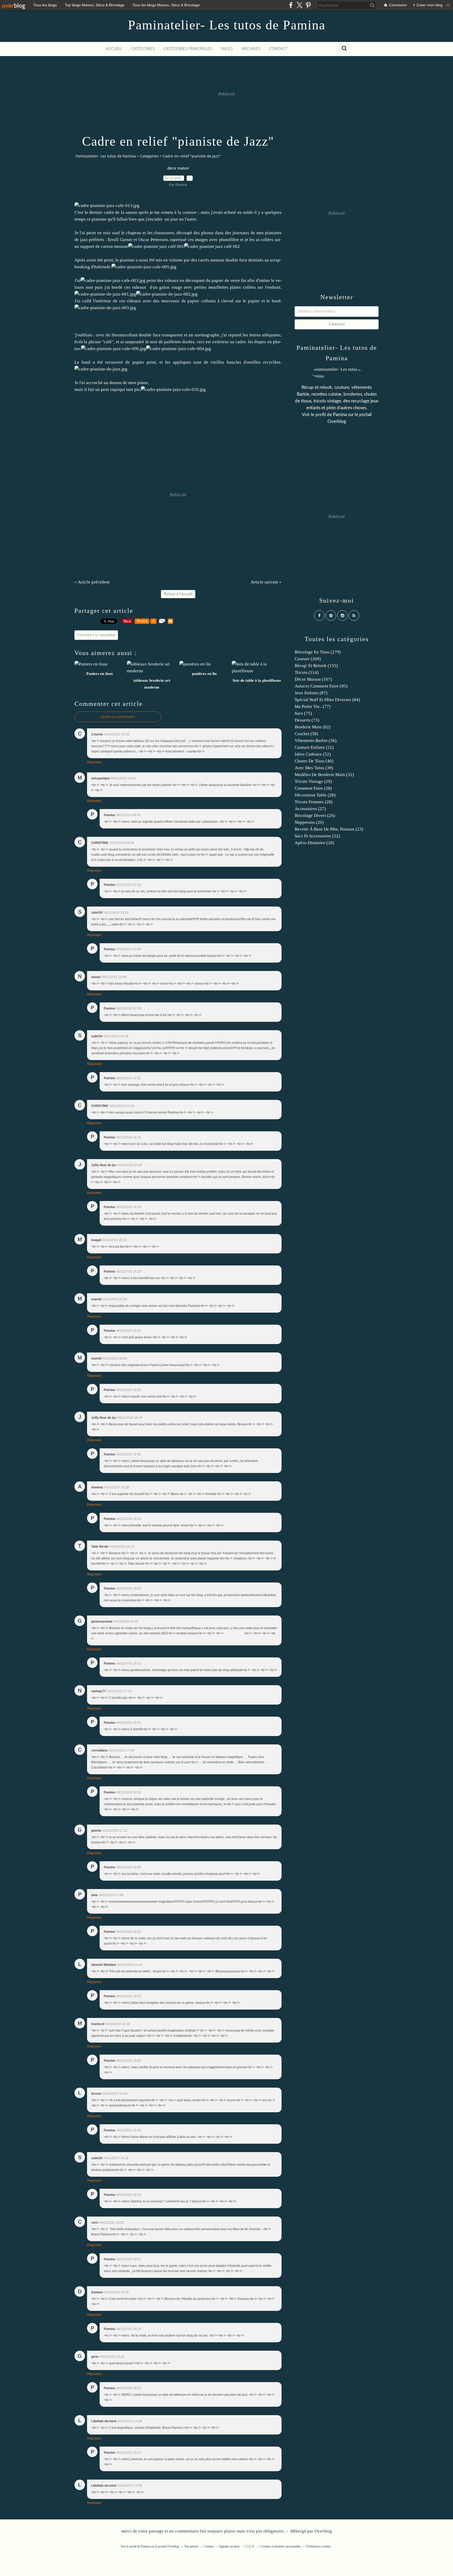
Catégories (143, 49)
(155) (316, 666)
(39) (314, 768)
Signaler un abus (230, 2546)
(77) (313, 706)
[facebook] (291, 5)
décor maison (178, 168)
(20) (314, 843)
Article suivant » (266, 582)
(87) (311, 693)
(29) (313, 781)
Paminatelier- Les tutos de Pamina (227, 25)
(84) (327, 700)
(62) (313, 727)
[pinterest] (308, 5)
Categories (149, 156)
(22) (317, 836)
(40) (314, 761)
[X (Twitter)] (300, 5)
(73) (307, 720)
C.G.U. (250, 2546)
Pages (227, 49)
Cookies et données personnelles (281, 2546)
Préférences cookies (319, 2546)
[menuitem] (114, 49)
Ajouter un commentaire (118, 717)
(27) (310, 809)
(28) (313, 788)
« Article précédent (92, 582)
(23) (329, 829)
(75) (303, 713)
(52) (314, 747)
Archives (251, 49)
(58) (306, 734)
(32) (324, 775)
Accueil (114, 49)
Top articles (191, 2546)
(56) (316, 741)
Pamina (340, 415)
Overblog (323, 2531)
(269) (308, 659)
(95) (321, 686)
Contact (278, 49)
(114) (307, 672)
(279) (318, 652)
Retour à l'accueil (178, 594)
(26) (315, 815)
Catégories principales (188, 49)
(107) (313, 679)
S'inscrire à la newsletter (96, 635)
